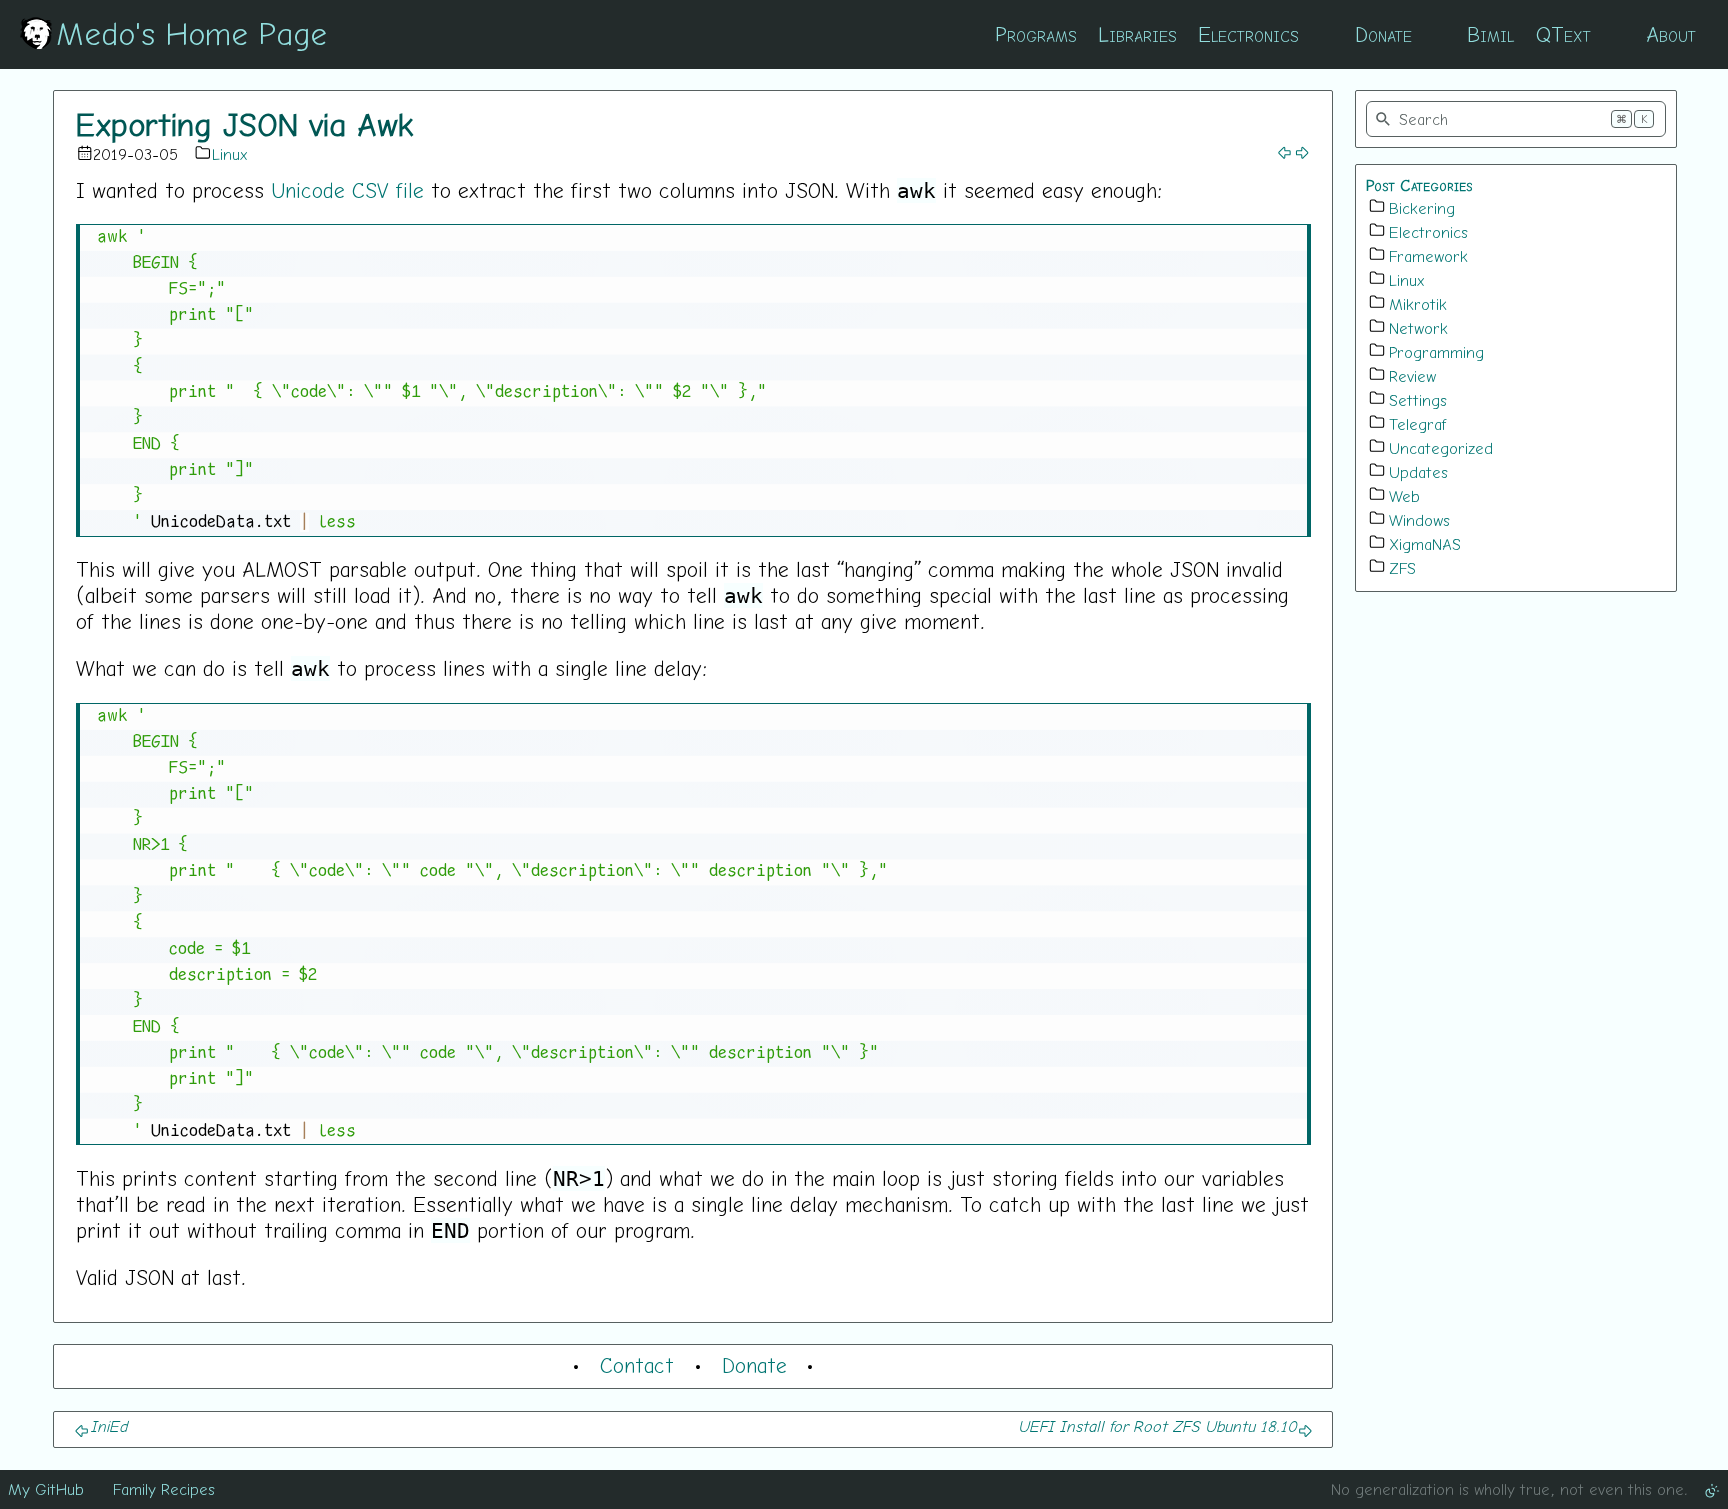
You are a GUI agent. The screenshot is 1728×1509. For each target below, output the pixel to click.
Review (1412, 376)
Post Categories (1419, 185)
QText (1563, 34)
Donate (1383, 34)
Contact (637, 1365)
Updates (1418, 472)
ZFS (1402, 568)
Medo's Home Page (191, 33)
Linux (230, 154)
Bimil (1490, 34)
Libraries (1137, 34)
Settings (1418, 400)
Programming (1436, 352)
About (1671, 34)
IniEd (108, 1426)
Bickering (1422, 208)
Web (1404, 496)
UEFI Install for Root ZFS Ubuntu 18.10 (1157, 1426)
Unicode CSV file (347, 190)
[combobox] (1516, 119)
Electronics (1248, 34)
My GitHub (46, 1489)
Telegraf (1418, 424)
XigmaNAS (1425, 544)
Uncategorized (1441, 448)
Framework (1428, 256)
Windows (1419, 520)
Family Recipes (164, 1489)
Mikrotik (1418, 304)
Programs (1036, 34)
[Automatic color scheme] (1712, 1489)
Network (1418, 328)
